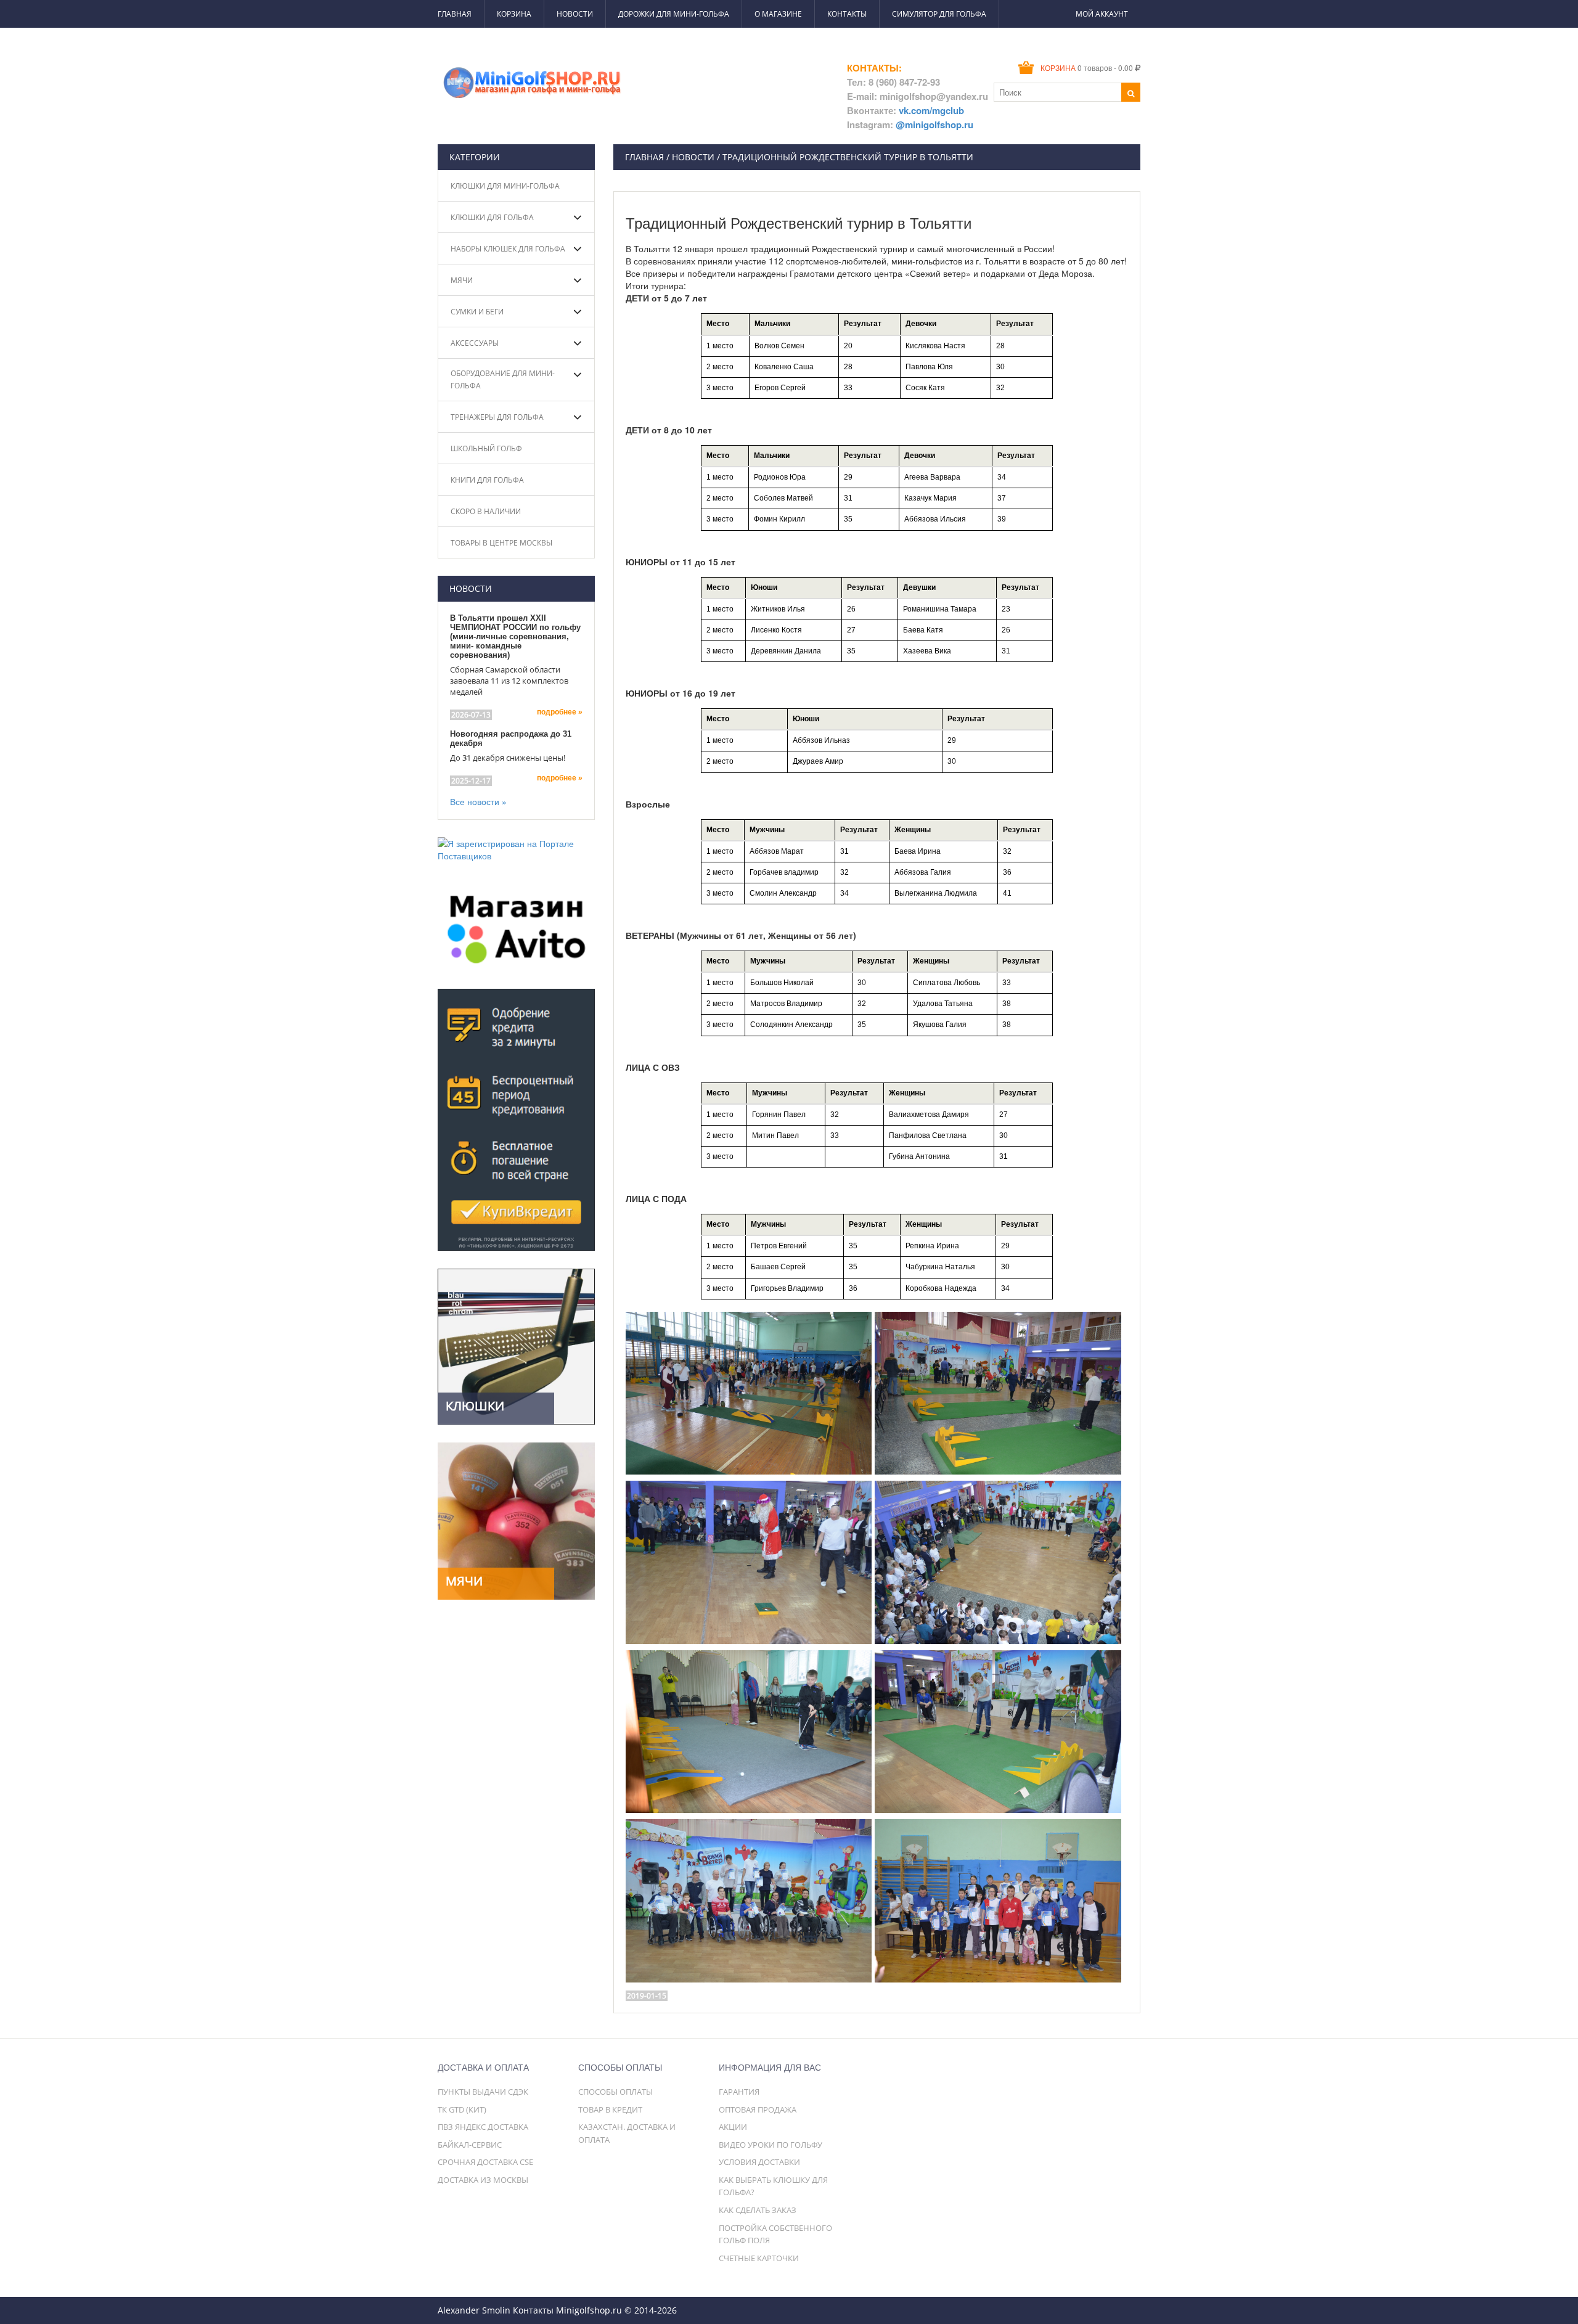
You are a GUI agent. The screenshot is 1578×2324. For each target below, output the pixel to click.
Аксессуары (475, 343)
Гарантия (739, 2092)
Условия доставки (759, 2162)
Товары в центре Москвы (501, 543)
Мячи (462, 280)
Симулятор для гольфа (939, 14)
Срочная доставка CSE (485, 2162)
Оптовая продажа (758, 2109)
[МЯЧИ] (516, 1520)
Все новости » (478, 801)
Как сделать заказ (758, 2210)
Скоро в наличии (486, 511)
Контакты (847, 14)
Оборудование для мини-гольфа (503, 379)
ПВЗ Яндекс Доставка (483, 2127)
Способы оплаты (615, 2092)
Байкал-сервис (470, 2145)
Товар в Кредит (610, 2109)
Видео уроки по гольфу (771, 2145)
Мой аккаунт (1102, 14)
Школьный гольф (486, 448)
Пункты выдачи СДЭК (483, 2092)
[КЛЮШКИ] (516, 1345)
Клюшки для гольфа (492, 217)
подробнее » (560, 712)
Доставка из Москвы (483, 2180)
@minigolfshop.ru (934, 125)
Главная (455, 14)
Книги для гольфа (487, 480)
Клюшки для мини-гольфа (505, 186)
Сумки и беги (477, 312)
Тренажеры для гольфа (497, 417)
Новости (575, 14)
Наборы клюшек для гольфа (508, 249)
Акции (733, 2127)
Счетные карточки (759, 2258)
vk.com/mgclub (931, 110)
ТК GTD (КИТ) (462, 2109)
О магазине (778, 14)
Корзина (514, 14)
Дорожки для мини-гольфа (674, 14)
